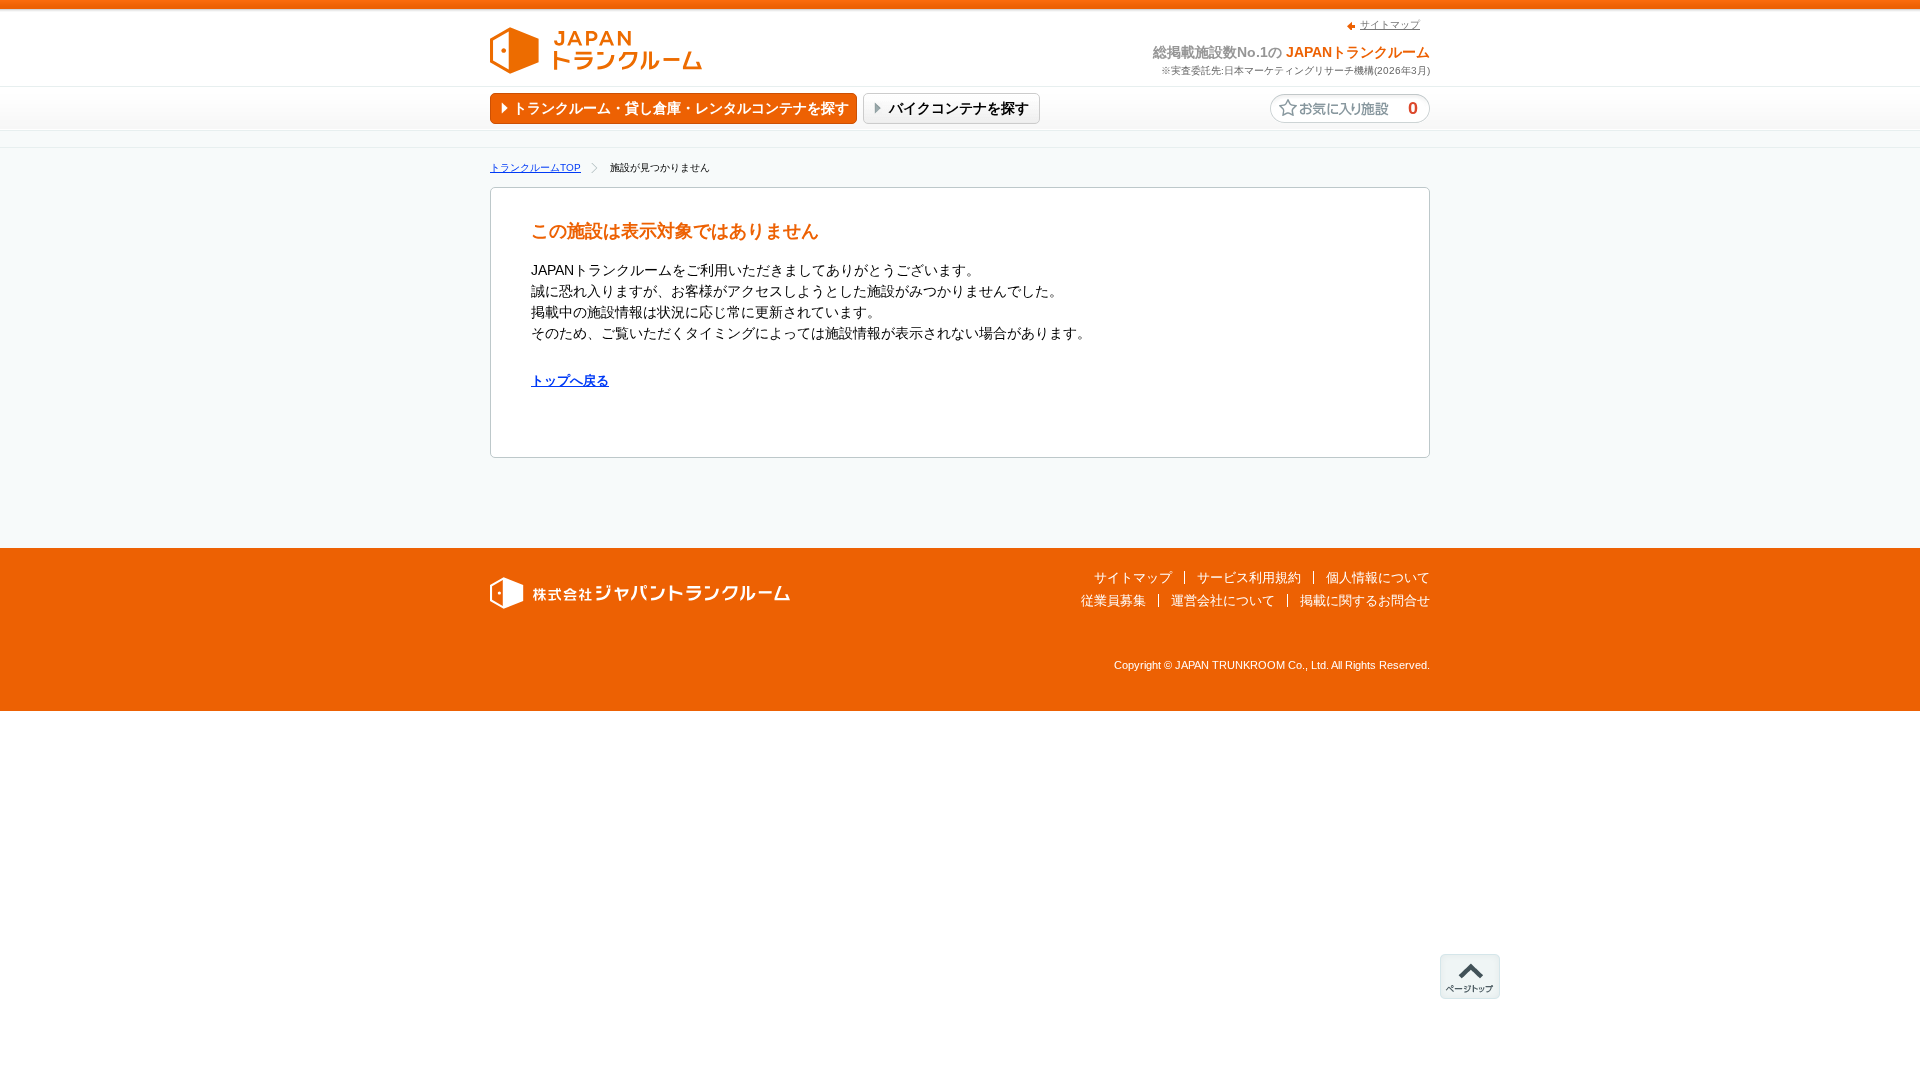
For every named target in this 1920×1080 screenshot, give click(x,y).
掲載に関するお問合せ (1365, 600)
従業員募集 (1113, 600)
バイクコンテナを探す (959, 108)
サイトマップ (1390, 24)
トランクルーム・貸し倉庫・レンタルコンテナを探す (681, 108)
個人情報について (1378, 577)
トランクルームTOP (535, 167)
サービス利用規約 (1249, 577)
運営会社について (1223, 600)
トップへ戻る (570, 380)
